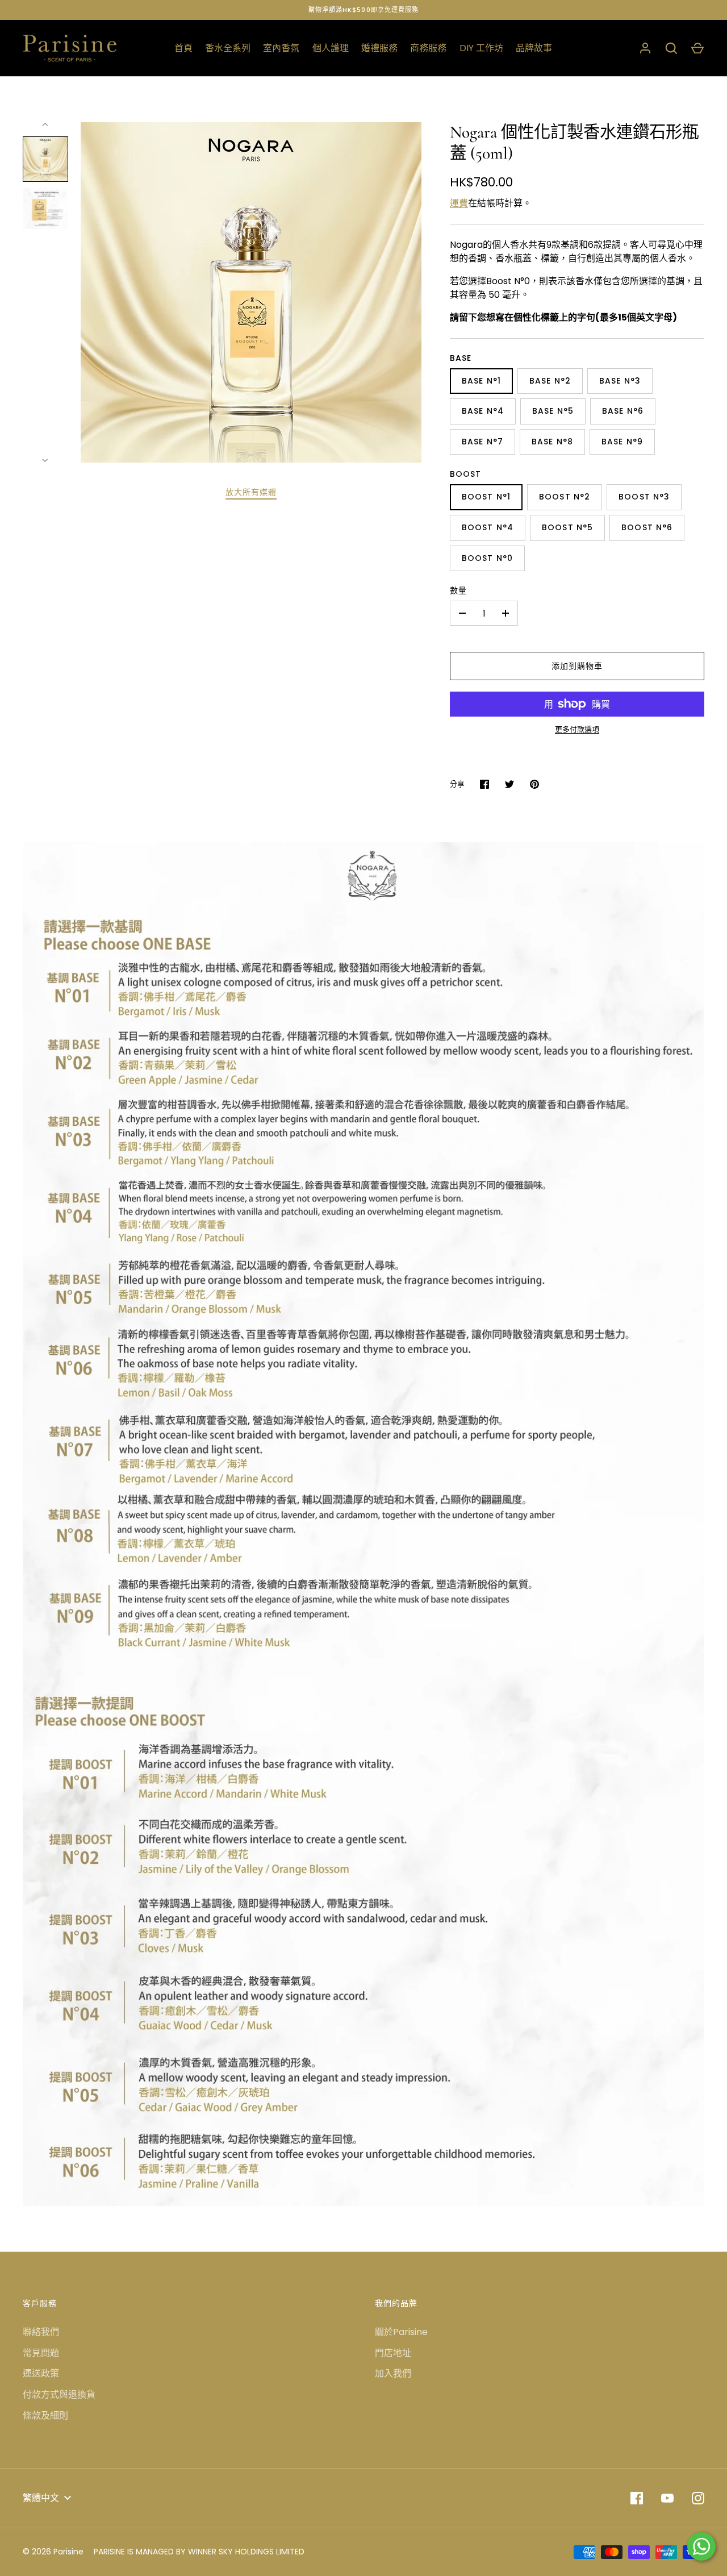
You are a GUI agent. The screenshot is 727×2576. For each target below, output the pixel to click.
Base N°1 (481, 381)
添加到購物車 (577, 666)
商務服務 (428, 48)
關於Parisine (401, 2332)
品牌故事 (534, 48)
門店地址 (393, 2353)
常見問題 (41, 2353)
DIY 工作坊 (481, 48)
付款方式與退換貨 (59, 2394)
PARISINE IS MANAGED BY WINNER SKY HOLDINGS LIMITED (199, 2552)
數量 (458, 590)
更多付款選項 (577, 729)
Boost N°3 (644, 497)
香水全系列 (228, 48)
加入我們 (393, 2373)
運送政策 (41, 2373)
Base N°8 (552, 442)
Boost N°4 (488, 527)
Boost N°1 (486, 497)
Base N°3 (620, 381)
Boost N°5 (567, 527)
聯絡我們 (41, 2332)
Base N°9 (622, 442)
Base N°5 (553, 411)
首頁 (183, 48)
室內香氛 (281, 48)
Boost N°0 (487, 558)
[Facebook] (637, 2498)
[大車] (697, 48)
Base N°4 (483, 411)
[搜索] (671, 48)
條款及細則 (45, 2415)
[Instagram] (698, 2498)
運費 (459, 203)
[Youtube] (667, 2498)
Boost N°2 (565, 497)
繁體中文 (41, 2498)
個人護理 (331, 48)
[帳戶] (645, 48)
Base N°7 (482, 442)
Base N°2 (550, 381)
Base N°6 (623, 411)
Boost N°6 (647, 527)
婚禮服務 (379, 48)
